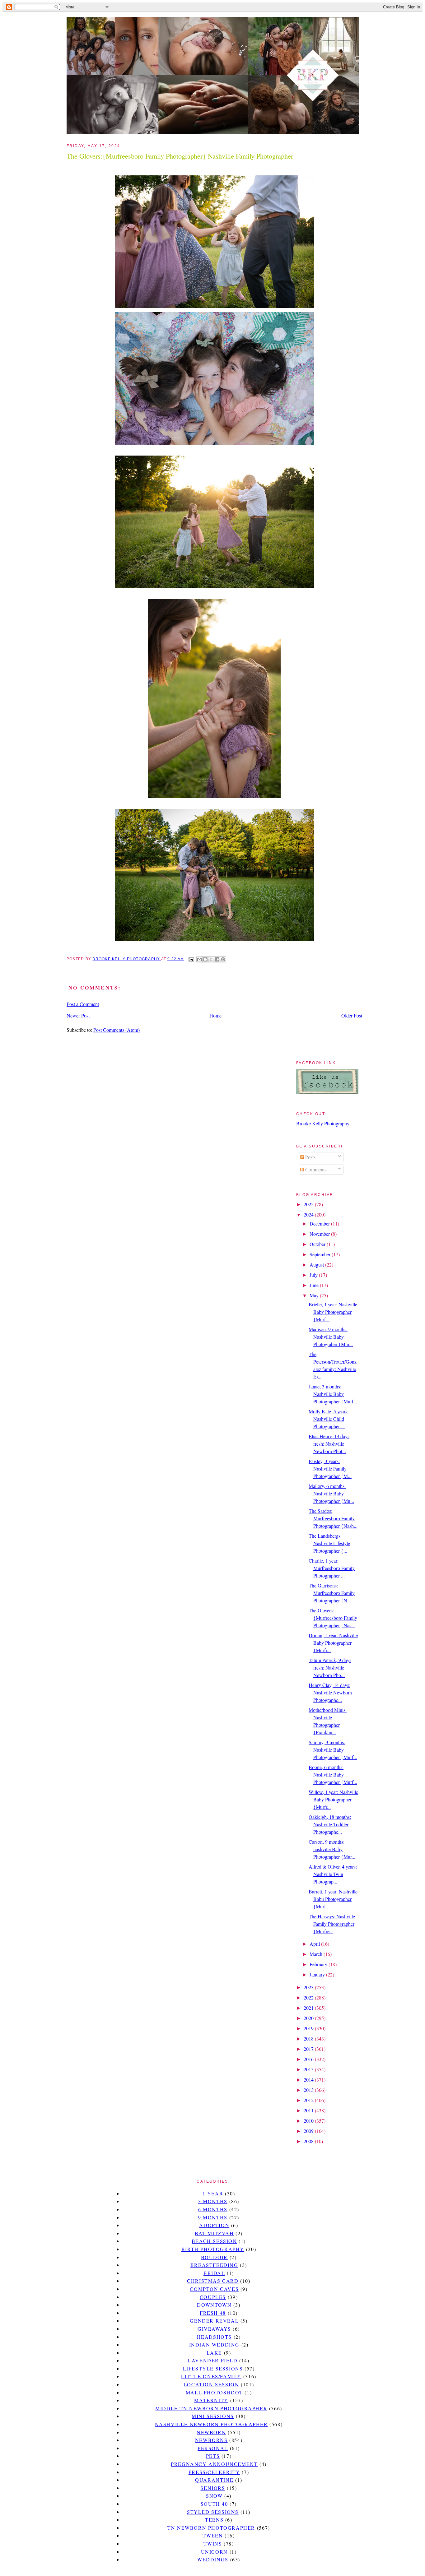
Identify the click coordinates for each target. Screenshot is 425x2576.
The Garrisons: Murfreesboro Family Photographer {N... (332, 1593)
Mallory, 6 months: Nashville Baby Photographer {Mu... (331, 1493)
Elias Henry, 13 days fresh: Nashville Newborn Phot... (329, 1444)
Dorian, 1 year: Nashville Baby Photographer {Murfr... (333, 1643)
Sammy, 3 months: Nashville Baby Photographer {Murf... (333, 1750)
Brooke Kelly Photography (323, 1123)
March (317, 1954)
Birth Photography (213, 2249)
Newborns (211, 2440)
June (315, 1285)
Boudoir (214, 2257)
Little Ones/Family (211, 2376)
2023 (309, 1987)
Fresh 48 (213, 2313)
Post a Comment (83, 1004)
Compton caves (214, 2289)
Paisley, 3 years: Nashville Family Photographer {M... (330, 1469)
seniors (213, 2488)
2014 (309, 2080)
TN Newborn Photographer (211, 2528)
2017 (309, 2049)
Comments (315, 1169)
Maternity (211, 2400)
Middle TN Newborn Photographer (211, 2408)
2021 (309, 2008)
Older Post (352, 1015)
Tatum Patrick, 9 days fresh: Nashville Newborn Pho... (330, 1668)
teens (214, 2520)
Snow (214, 2496)
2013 (309, 2090)
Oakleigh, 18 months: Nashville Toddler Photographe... (330, 1824)
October (318, 1244)
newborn (211, 2432)
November (320, 1234)
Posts (310, 1157)
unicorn (214, 2552)
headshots (214, 2337)
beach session (214, 2241)
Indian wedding (214, 2344)
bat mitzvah (214, 2233)
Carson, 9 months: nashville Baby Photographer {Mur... (332, 1849)
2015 (309, 2069)
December (320, 1223)
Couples (213, 2297)
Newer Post (78, 1015)
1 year (213, 2193)
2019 (309, 2028)
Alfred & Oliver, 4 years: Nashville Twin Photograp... (333, 1874)
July (314, 1275)
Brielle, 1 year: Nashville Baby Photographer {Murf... (333, 1312)
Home (215, 1015)
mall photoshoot (214, 2392)
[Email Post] (191, 959)
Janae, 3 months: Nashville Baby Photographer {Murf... (333, 1394)
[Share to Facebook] (217, 959)
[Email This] (199, 959)
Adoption (214, 2225)
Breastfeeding (214, 2265)
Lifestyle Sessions (213, 2368)
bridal (214, 2273)
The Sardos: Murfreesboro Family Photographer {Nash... (333, 1518)
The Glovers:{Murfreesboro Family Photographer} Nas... (333, 1618)
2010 (309, 2121)
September (321, 1254)
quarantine (214, 2480)
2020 (309, 2018)
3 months (213, 2201)
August (317, 1265)
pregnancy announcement (214, 2464)
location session (211, 2384)
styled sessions (213, 2512)
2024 (309, 1214)
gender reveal (214, 2321)
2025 (309, 1204)
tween (213, 2535)
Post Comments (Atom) (117, 1030)
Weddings (213, 2559)
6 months (213, 2209)
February (319, 1964)
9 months (213, 2217)
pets (213, 2456)
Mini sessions (213, 2416)
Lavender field (213, 2360)
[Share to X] (211, 959)
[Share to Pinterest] (223, 959)
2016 (309, 2059)
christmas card (213, 2281)
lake (214, 2353)
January (318, 1974)
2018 (309, 2039)
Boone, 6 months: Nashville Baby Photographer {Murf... (333, 1774)
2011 (309, 2110)
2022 (309, 1997)
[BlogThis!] (205, 959)
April (315, 1944)
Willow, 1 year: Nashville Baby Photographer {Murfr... (333, 1799)
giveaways (214, 2329)
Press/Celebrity (214, 2472)
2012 (309, 2100)
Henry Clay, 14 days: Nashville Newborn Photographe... (330, 1692)
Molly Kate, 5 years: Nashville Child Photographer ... (329, 1419)
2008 (309, 2141)
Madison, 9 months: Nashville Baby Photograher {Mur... (331, 1337)
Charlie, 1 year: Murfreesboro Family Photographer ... (332, 1568)
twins (213, 2544)
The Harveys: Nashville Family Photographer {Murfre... (332, 1924)
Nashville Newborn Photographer (211, 2424)
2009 (309, 2131)
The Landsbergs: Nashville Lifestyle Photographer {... (329, 1543)
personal (213, 2448)
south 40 (214, 2504)
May (315, 1295)
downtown (214, 2305)
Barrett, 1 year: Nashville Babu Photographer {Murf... (333, 1899)
